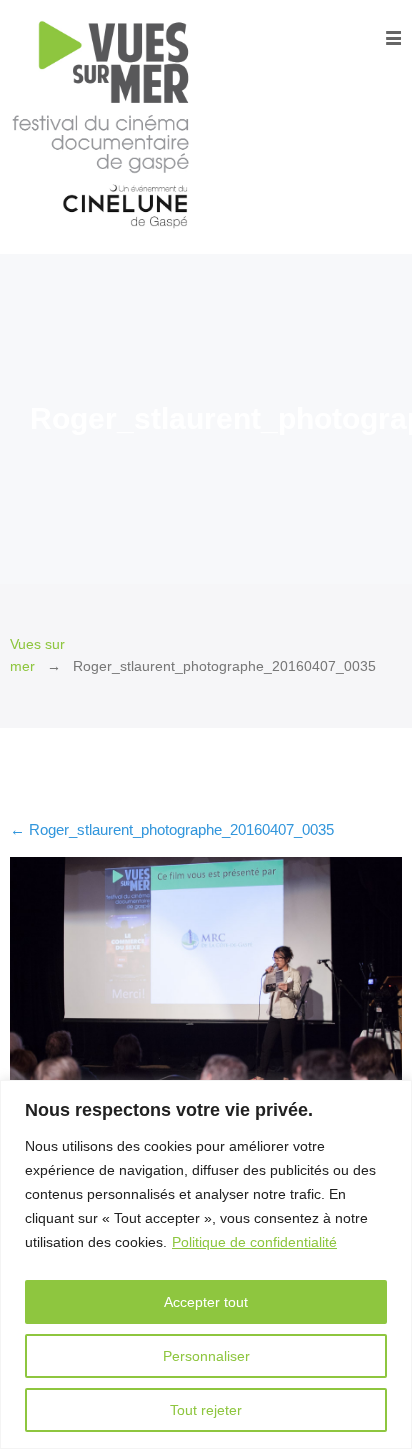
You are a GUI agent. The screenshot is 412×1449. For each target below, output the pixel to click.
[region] (206, 1264)
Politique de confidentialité (254, 1242)
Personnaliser (206, 1356)
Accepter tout (206, 1302)
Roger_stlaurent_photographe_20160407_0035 (172, 829)
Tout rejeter (206, 1410)
